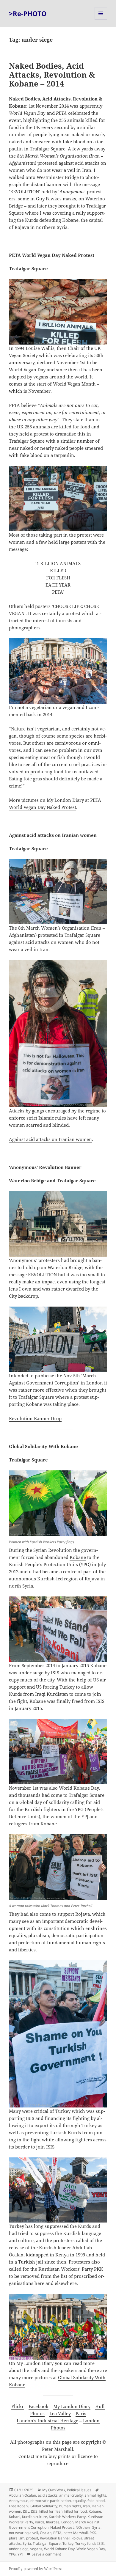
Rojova (77, 2538)
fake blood (96, 2501)
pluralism (17, 2538)
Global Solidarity (44, 2506)
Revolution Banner (55, 2538)
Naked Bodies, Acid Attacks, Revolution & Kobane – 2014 (52, 75)
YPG (12, 2554)
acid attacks (48, 2495)
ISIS (34, 2511)
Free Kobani (19, 2506)
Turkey (68, 2543)
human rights (70, 2506)
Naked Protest (62, 2527)
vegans (36, 2549)
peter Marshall (76, 2533)
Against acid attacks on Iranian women (50, 1139)
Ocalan (46, 2533)
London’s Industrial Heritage (47, 2421)
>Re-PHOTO (28, 13)
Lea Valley (60, 2413)
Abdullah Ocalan (22, 2495)
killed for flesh (51, 2511)
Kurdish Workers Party (67, 2517)
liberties (53, 2522)
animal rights (95, 2495)
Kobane (78, 1557)
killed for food (76, 2511)
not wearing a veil (23, 2533)
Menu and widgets (101, 19)
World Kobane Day (59, 2549)
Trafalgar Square (47, 2543)
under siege (19, 2549)
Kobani (15, 2517)
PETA (57, 2533)
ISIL (26, 2511)
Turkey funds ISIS (90, 2543)
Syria (27, 2543)
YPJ (20, 2554)
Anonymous (19, 2501)
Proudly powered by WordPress (36, 2569)
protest (32, 2538)
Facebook (39, 2406)
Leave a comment (46, 2554)
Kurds (40, 2522)
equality (79, 2501)
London (67, 2522)
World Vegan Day (91, 2549)
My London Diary (72, 2406)
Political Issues (79, 2490)
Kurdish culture (35, 2517)
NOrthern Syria (88, 2527)
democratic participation (51, 2501)
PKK (93, 2533)
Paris (81, 2413)
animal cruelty (71, 2495)
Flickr (18, 2406)
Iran (86, 2506)
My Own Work (54, 2490)
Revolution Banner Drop (35, 1418)
